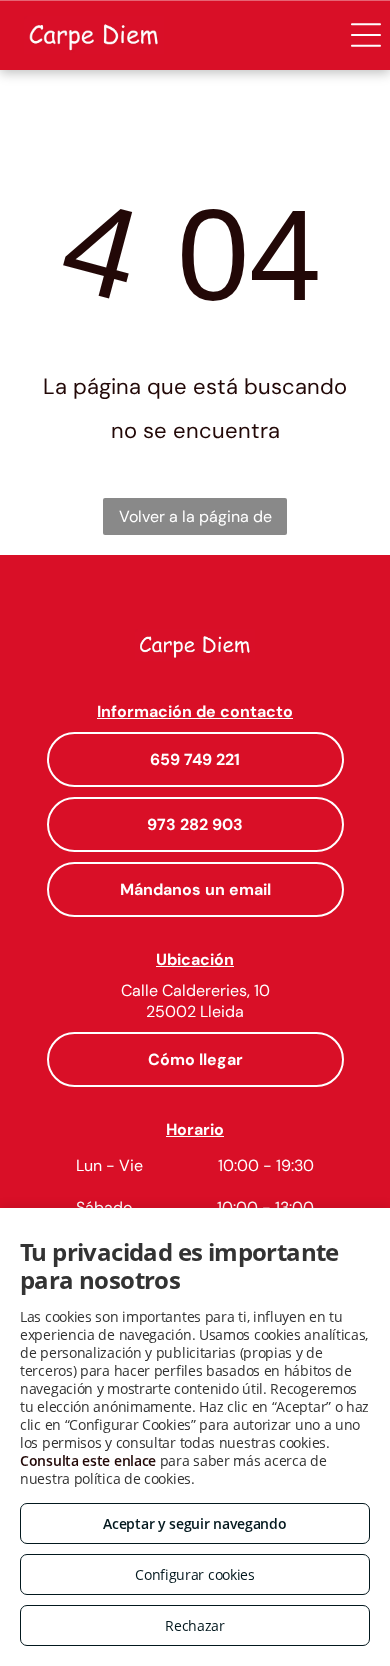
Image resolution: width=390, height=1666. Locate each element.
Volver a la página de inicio (195, 520)
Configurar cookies (195, 1574)
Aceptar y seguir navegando (194, 1523)
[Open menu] (366, 35)
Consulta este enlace (88, 1460)
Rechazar (195, 1625)
